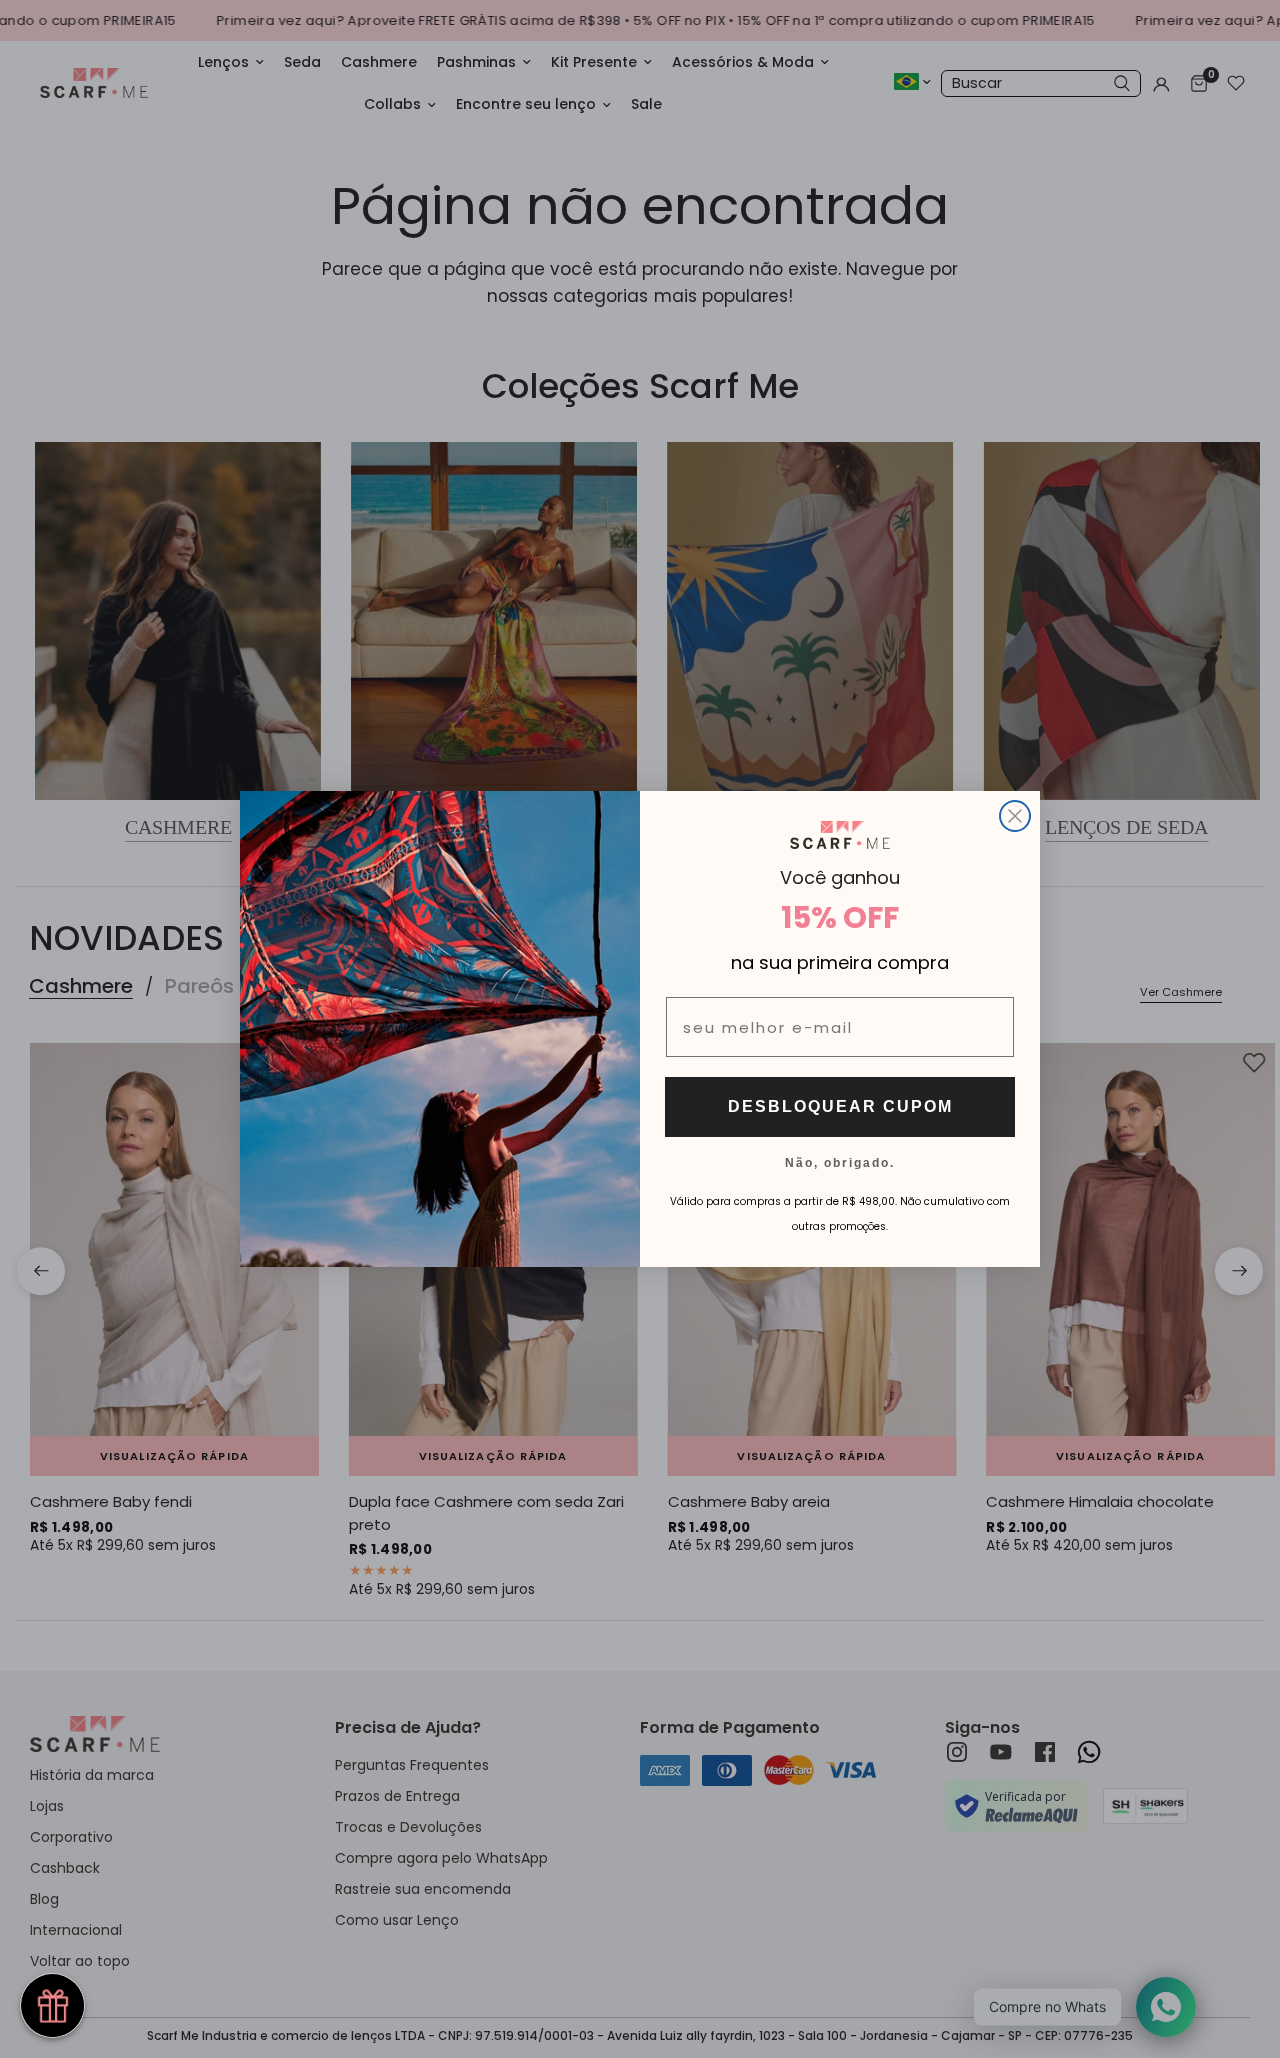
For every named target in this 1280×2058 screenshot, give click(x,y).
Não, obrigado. (840, 1162)
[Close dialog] (1015, 816)
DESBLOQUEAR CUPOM (840, 1106)
